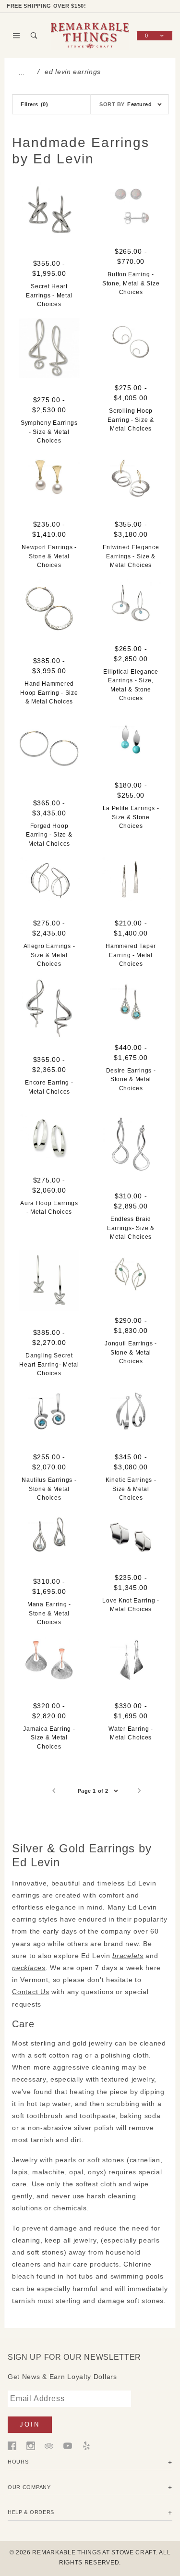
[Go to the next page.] (140, 1791)
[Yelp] (86, 2445)
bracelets (128, 1956)
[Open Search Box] (34, 36)
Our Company (29, 2487)
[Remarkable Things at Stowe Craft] (90, 35)
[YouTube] (68, 2445)
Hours (18, 2462)
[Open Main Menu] (17, 36)
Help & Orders (31, 2512)
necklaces (29, 1968)
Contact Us (30, 1992)
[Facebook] (12, 2445)
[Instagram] (31, 2445)
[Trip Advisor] (49, 2445)
